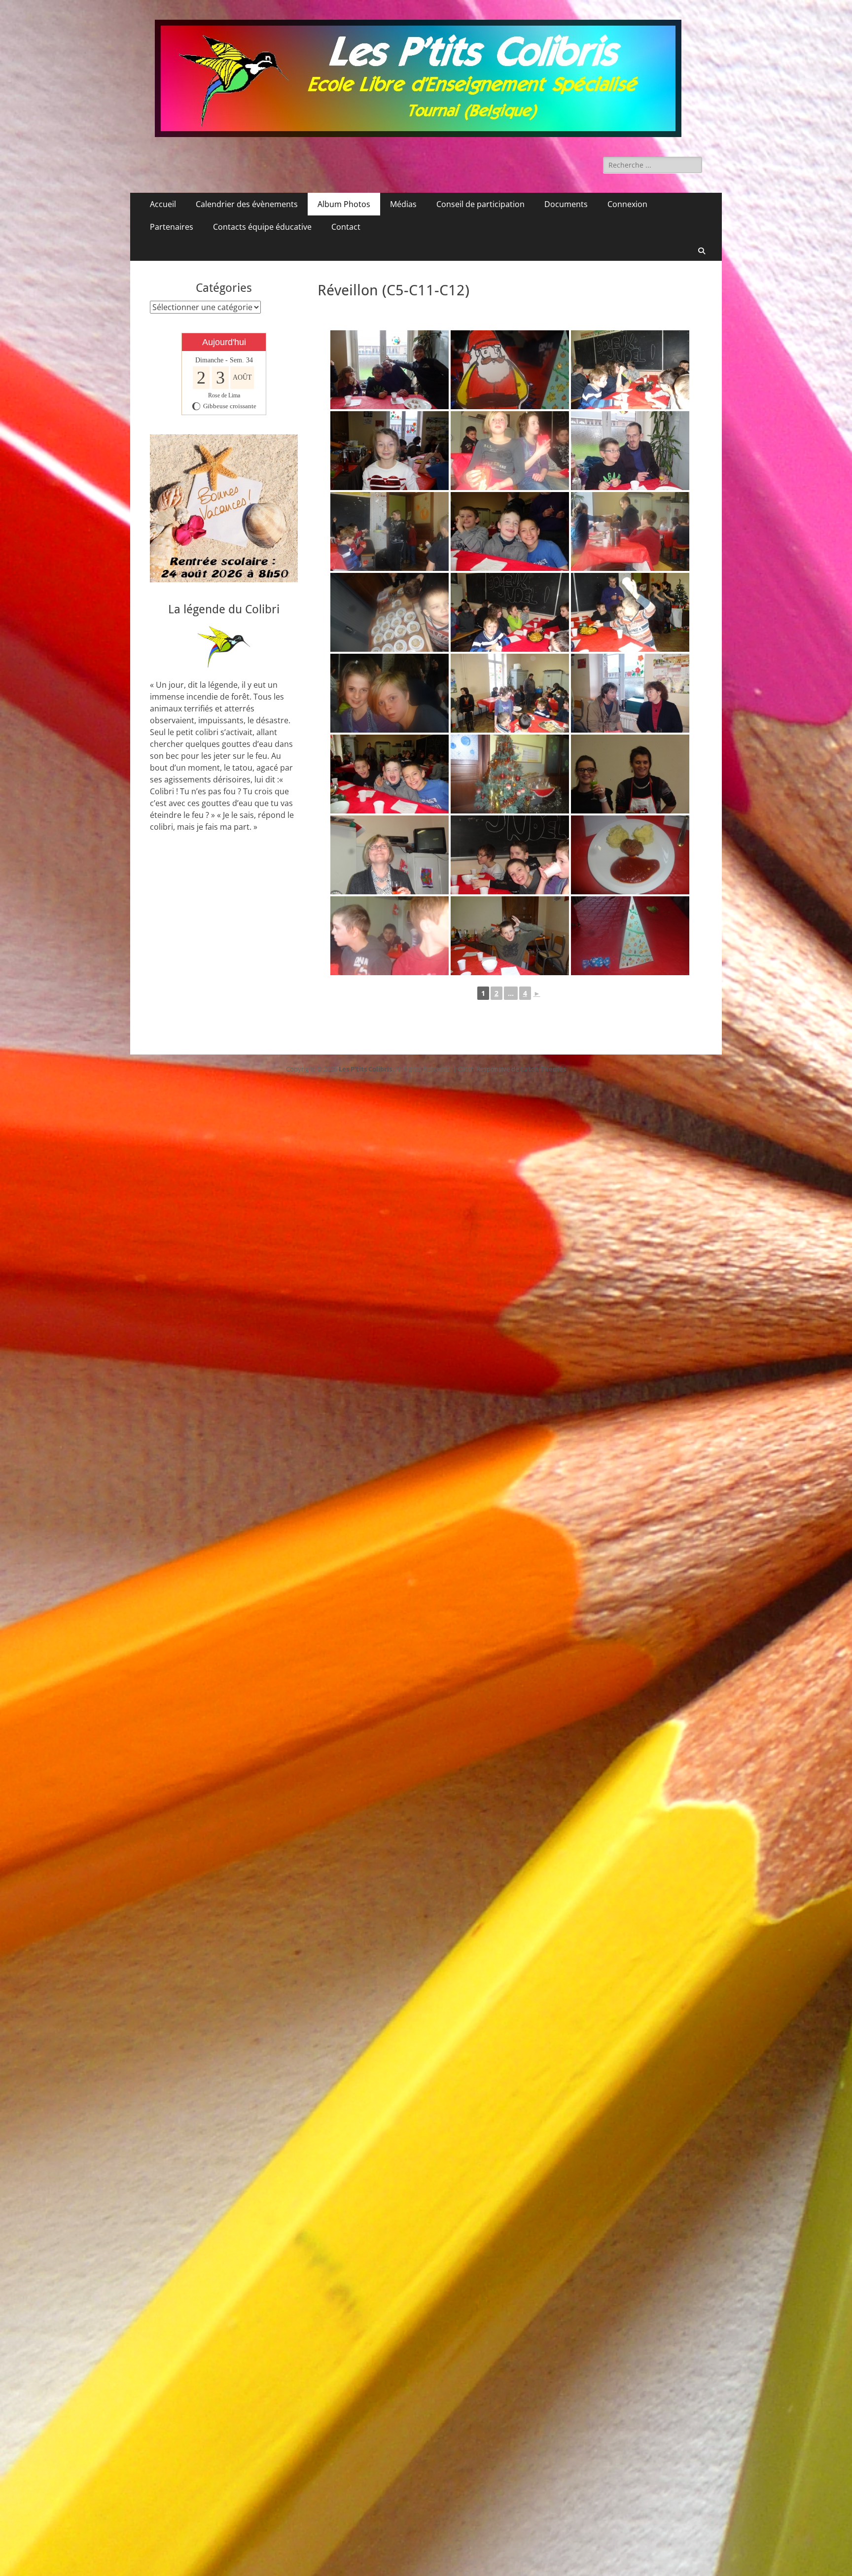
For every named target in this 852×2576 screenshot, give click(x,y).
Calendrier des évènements (247, 204)
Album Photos (344, 204)
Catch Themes (543, 1069)
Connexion (627, 204)
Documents (566, 204)
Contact (346, 227)
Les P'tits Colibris (365, 1069)
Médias (403, 204)
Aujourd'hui (224, 342)
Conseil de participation (480, 204)
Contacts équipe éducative (262, 227)
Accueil (163, 204)
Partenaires (172, 227)
